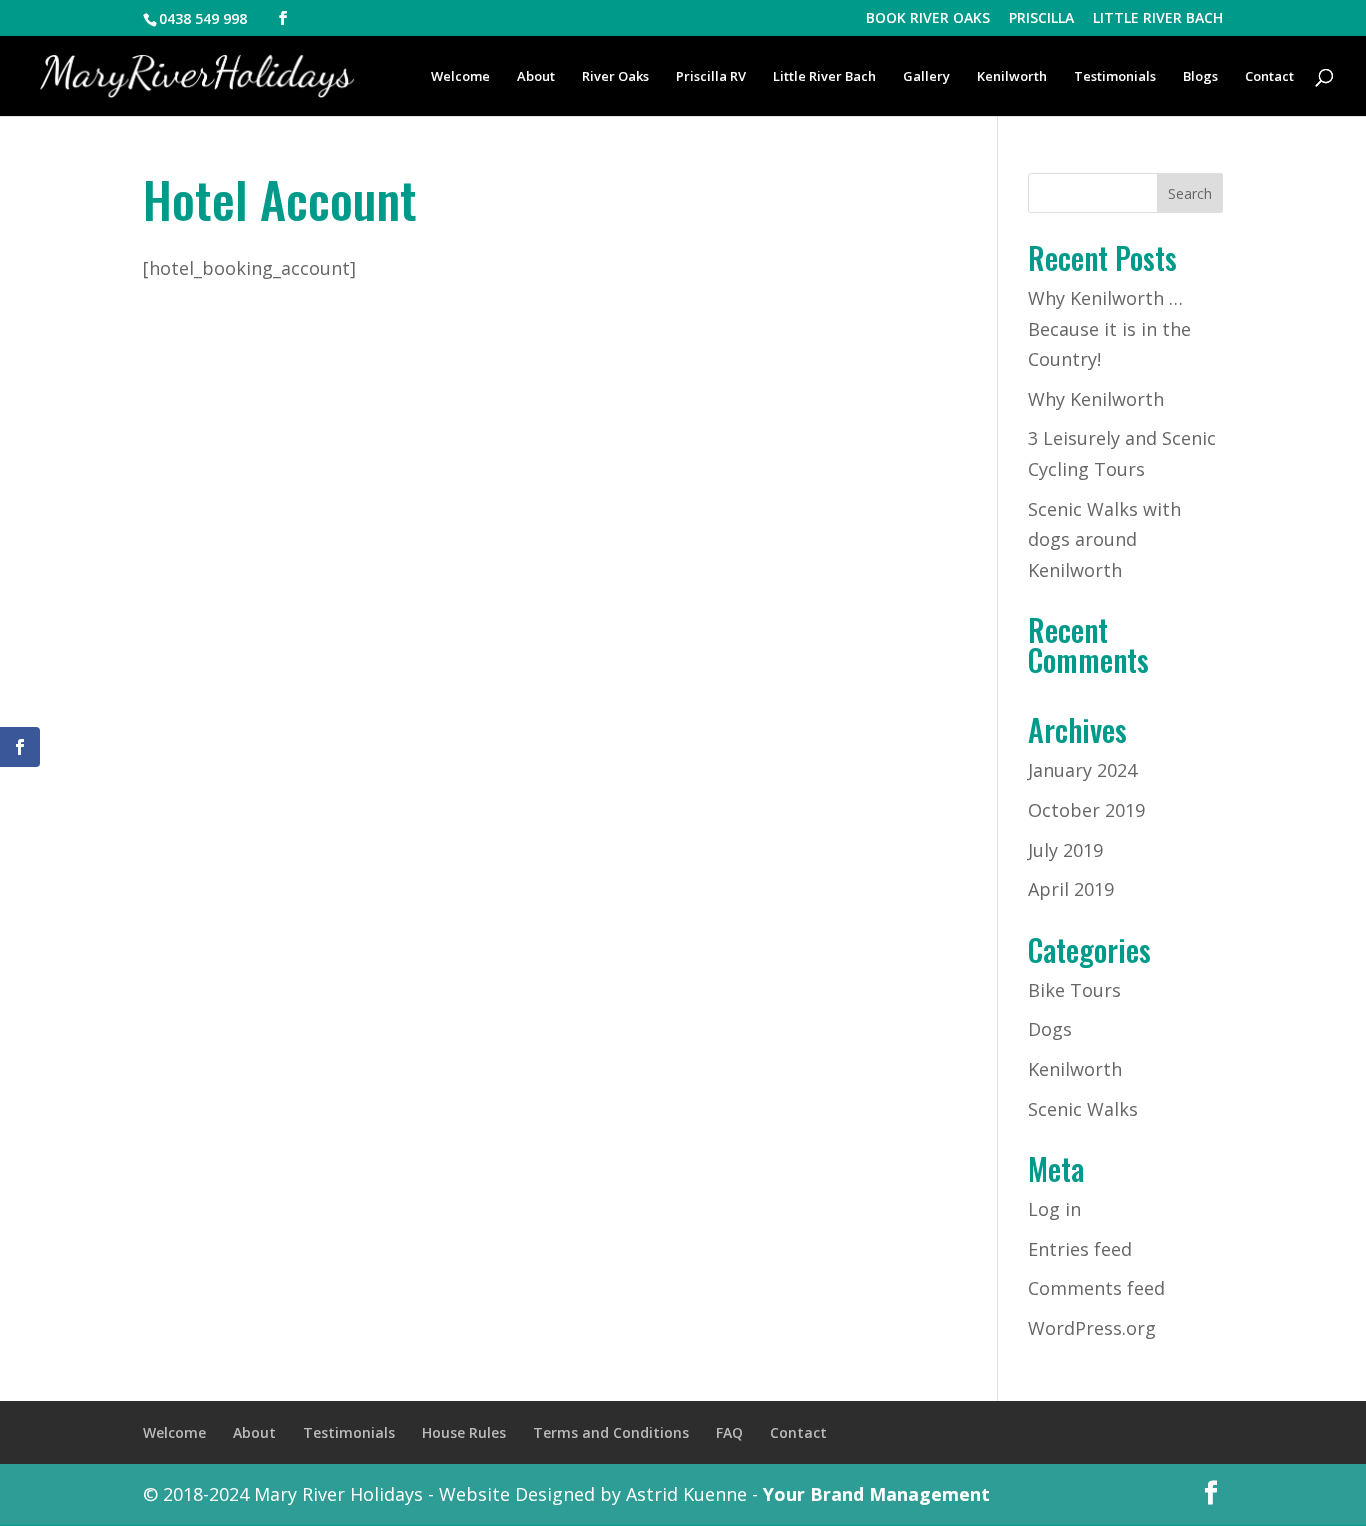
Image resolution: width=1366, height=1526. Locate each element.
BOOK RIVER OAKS (928, 19)
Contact (1269, 77)
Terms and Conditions (611, 1432)
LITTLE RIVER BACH (1158, 19)
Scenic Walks (1083, 1109)
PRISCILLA (1041, 19)
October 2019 (1086, 810)
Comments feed (1096, 1288)
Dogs (1050, 1029)
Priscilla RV (711, 77)
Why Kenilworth (1096, 399)
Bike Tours (1074, 990)
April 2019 (1071, 889)
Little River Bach (824, 77)
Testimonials (1115, 77)
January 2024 (1082, 770)
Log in (1054, 1209)
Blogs (1200, 77)
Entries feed (1080, 1249)
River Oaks (615, 77)
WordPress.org (1092, 1328)
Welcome (460, 77)
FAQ (729, 1432)
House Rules (464, 1432)
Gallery (926, 77)
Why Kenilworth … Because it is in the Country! (1109, 328)
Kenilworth (1012, 77)
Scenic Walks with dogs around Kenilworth (1104, 539)
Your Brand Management (876, 1494)
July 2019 (1065, 850)
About (536, 77)
